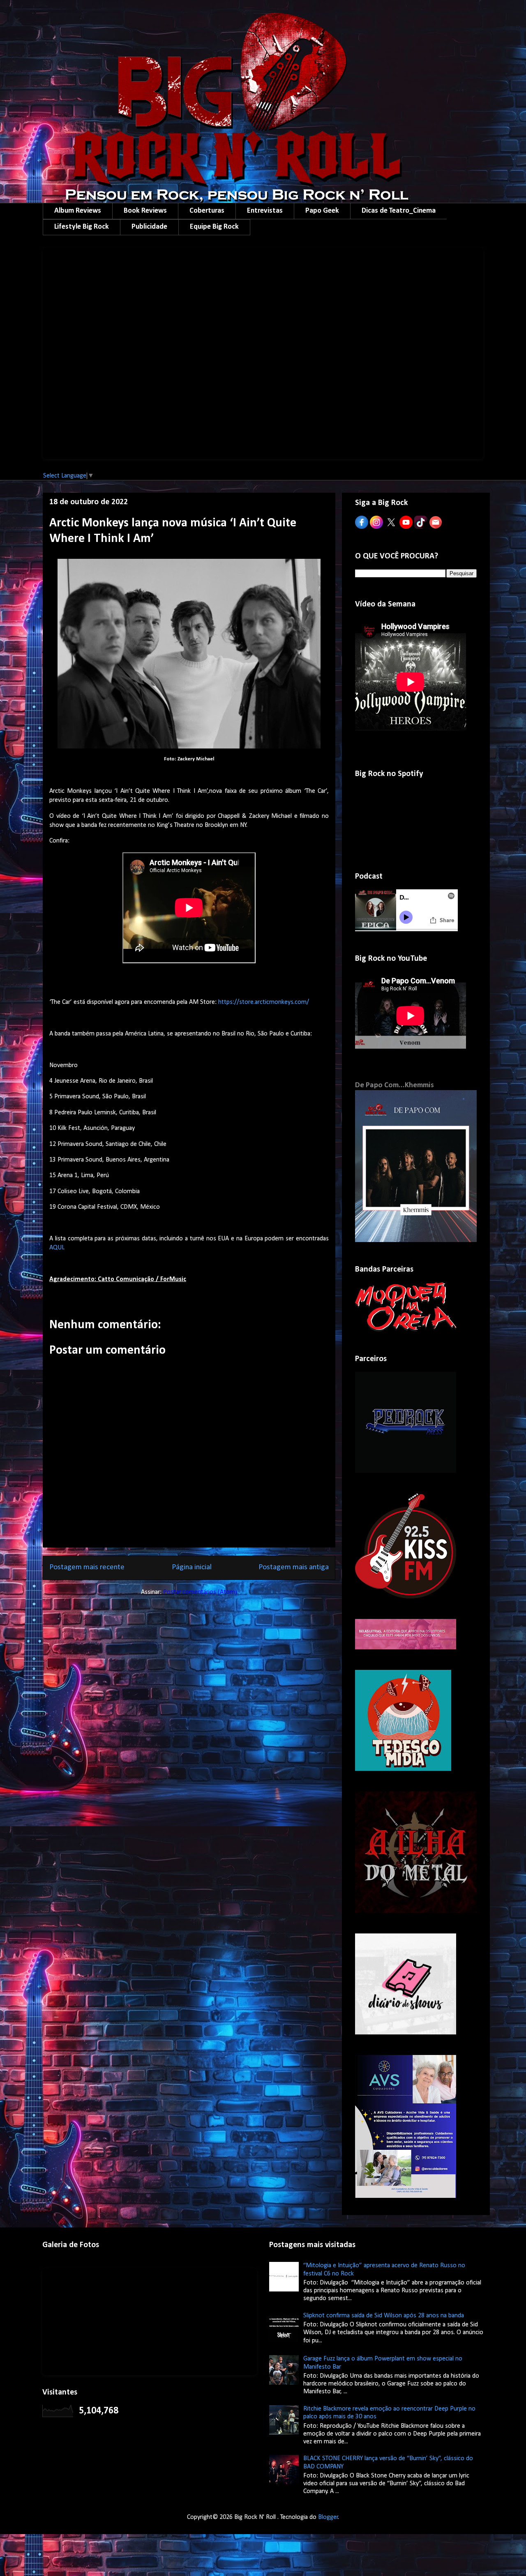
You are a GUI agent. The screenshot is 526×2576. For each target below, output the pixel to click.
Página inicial (192, 1567)
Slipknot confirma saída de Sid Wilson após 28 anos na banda (384, 2316)
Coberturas (207, 211)
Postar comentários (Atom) (200, 1592)
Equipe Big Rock (214, 227)
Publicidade (149, 227)
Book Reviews (145, 211)
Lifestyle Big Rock (82, 227)
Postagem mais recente (87, 1567)
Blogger (328, 2517)
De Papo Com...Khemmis (394, 1085)
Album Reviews (78, 211)
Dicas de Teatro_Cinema (399, 211)
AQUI (56, 1248)
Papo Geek (322, 211)
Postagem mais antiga (294, 1567)
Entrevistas (265, 211)
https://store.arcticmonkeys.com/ (264, 1002)
